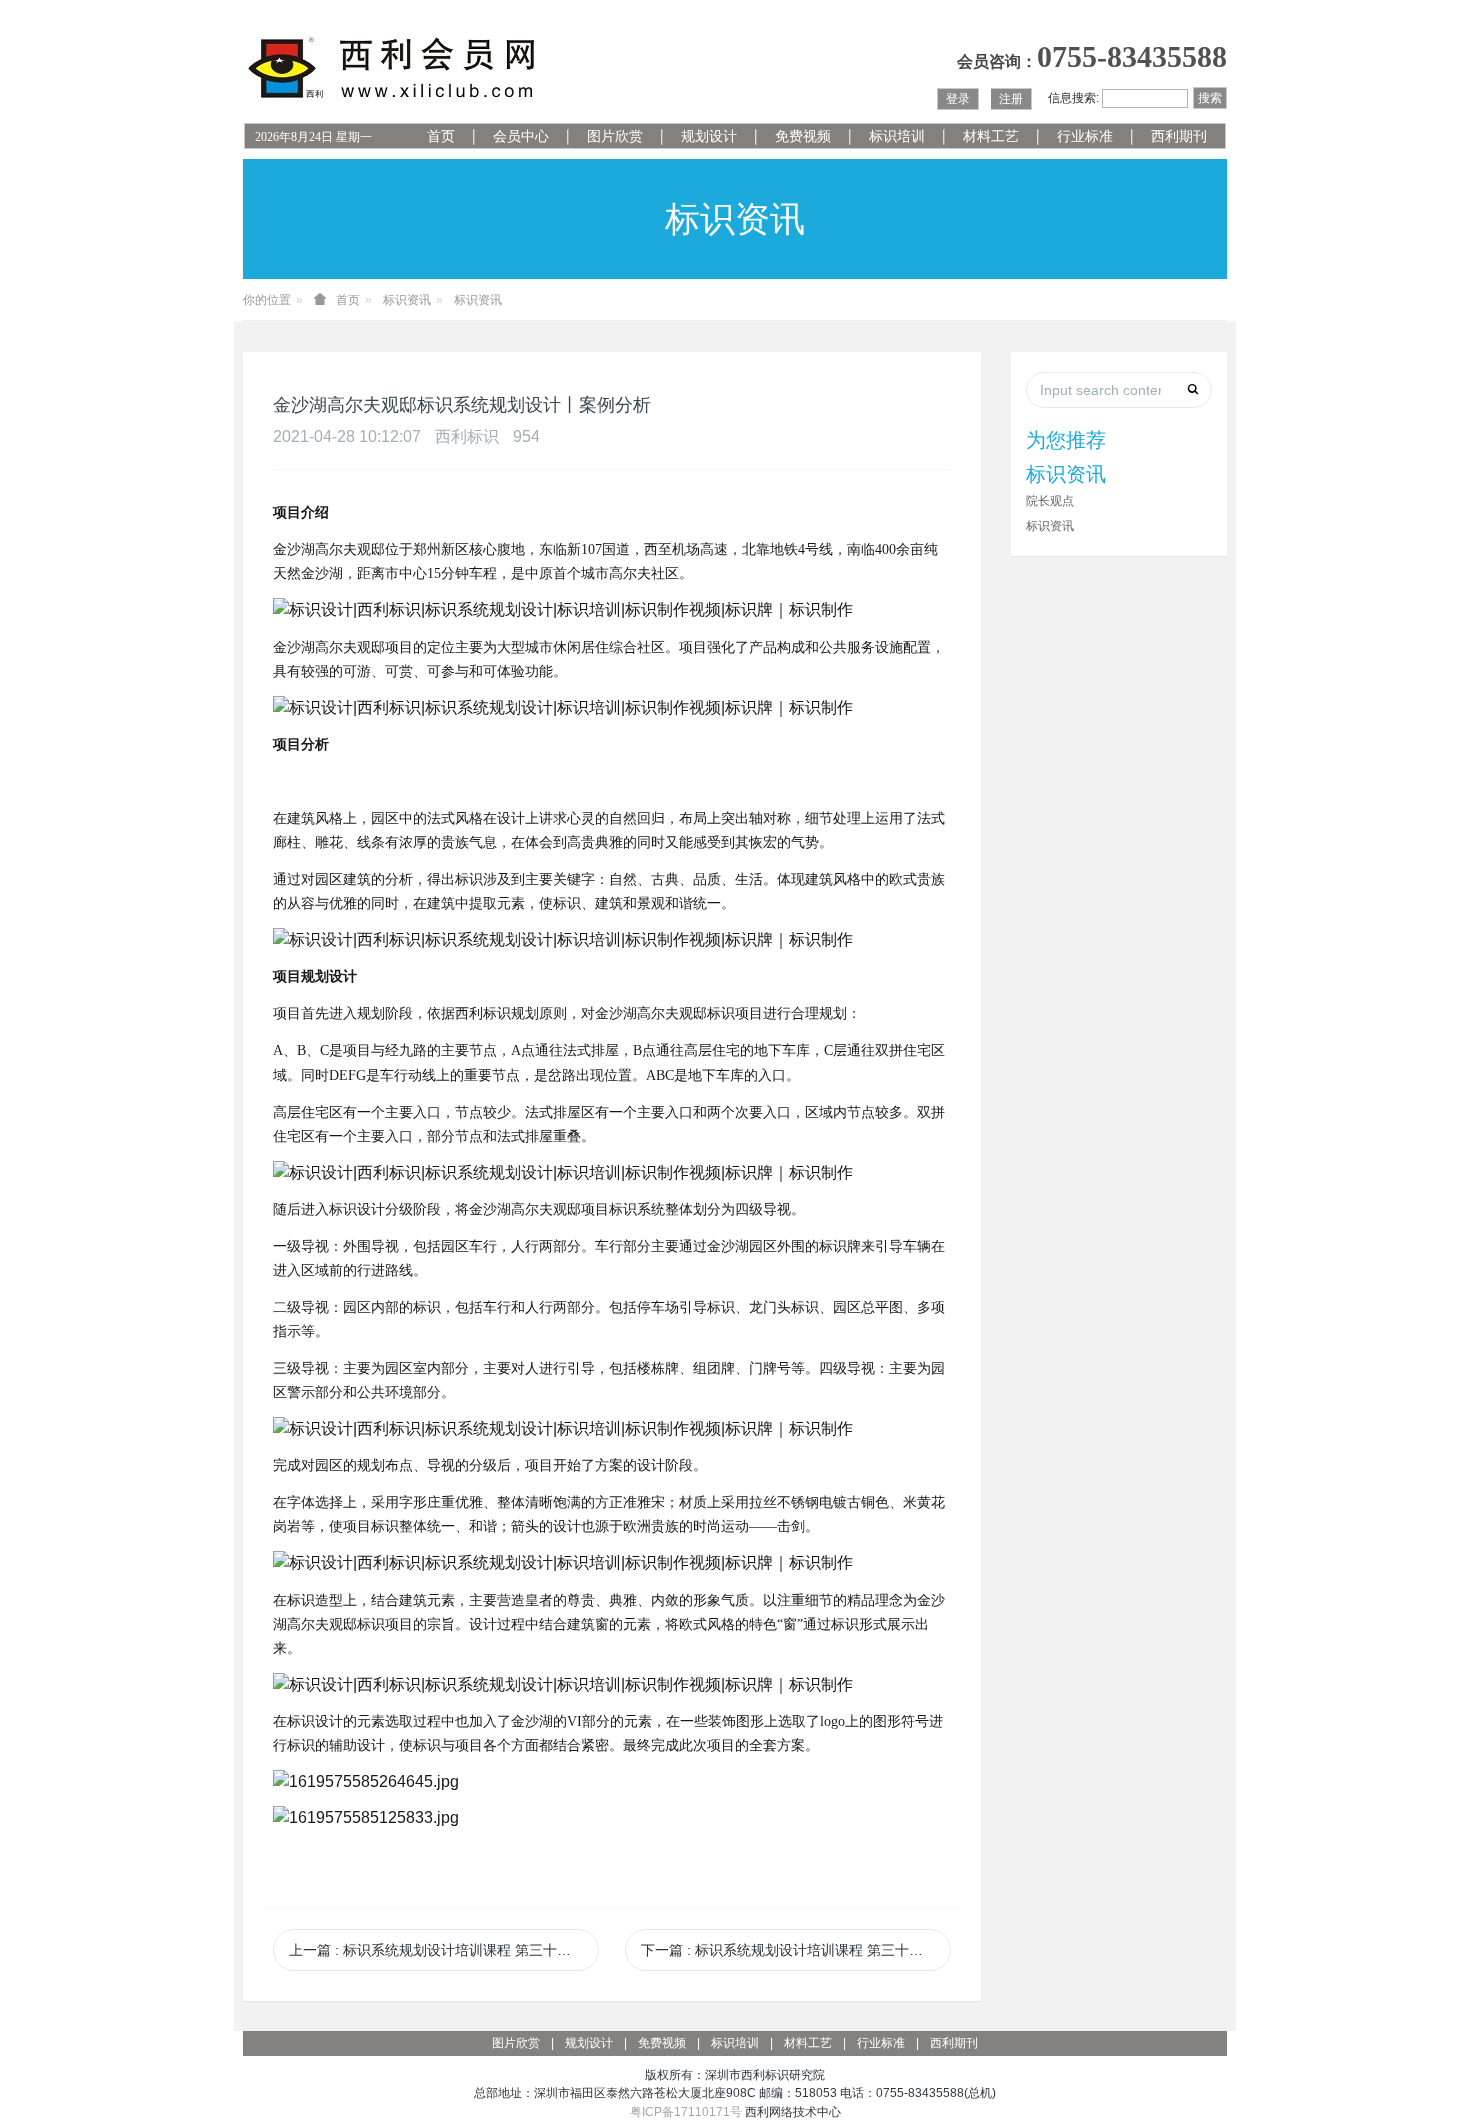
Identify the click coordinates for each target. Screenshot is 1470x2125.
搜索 (1210, 98)
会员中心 (521, 136)
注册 (1011, 99)
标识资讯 (407, 300)
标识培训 (897, 136)
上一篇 (444, 1950)
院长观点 (1050, 501)
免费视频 (803, 136)
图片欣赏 (615, 136)
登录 (958, 99)
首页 (441, 136)
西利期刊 (1179, 136)
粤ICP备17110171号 (686, 2112)
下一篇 (796, 1950)
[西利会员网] (393, 68)
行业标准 (1085, 136)
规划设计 (709, 136)
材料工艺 (991, 136)
